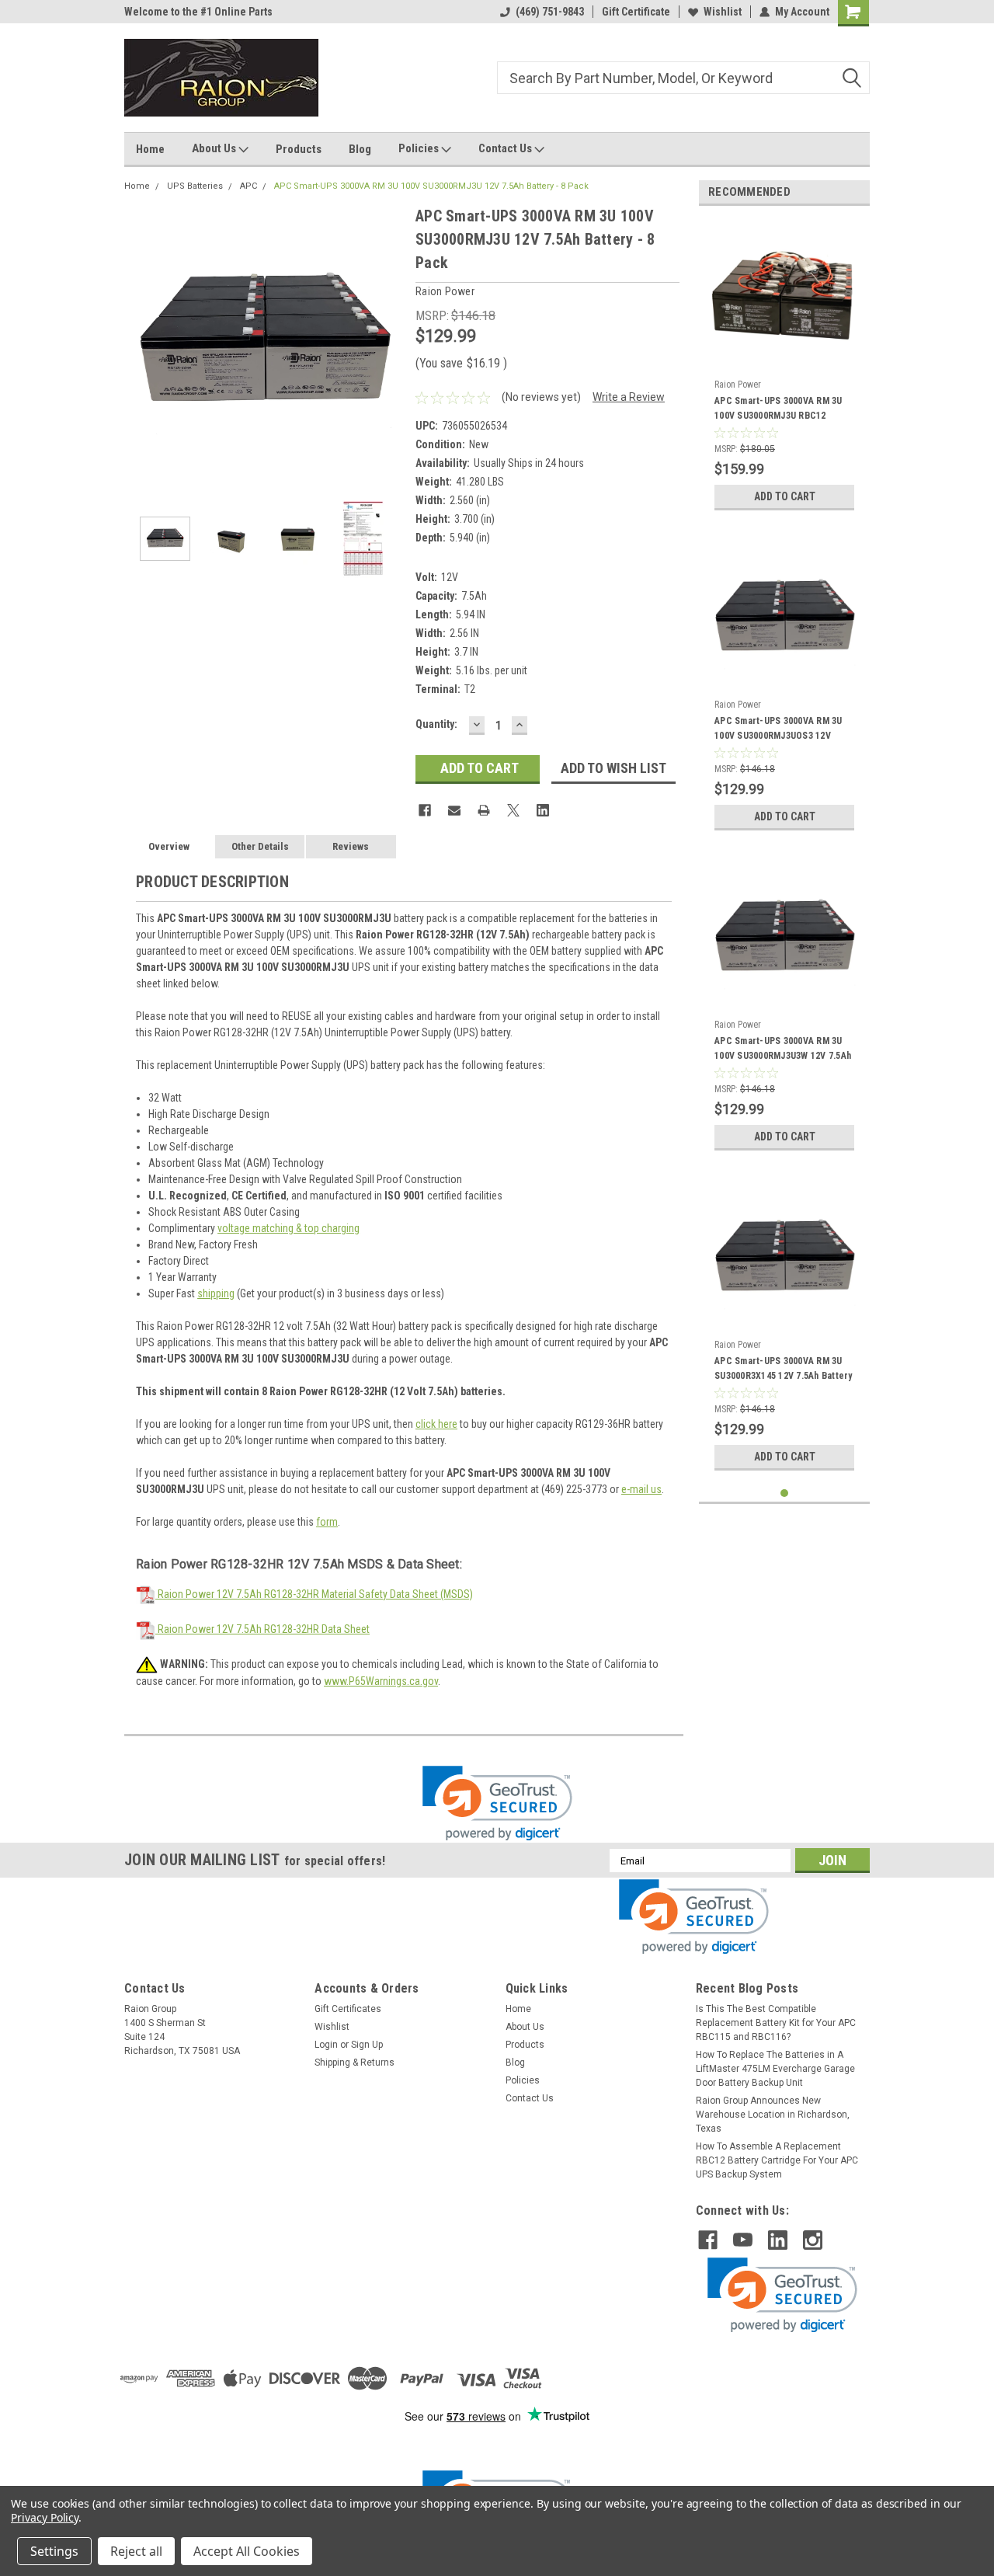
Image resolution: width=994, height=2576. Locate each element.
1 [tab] (785, 1493)
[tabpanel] (784, 368)
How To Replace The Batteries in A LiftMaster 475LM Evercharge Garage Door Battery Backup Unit (775, 2069)
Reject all (136, 2551)
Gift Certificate (636, 12)
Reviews (351, 846)
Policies (420, 148)
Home (150, 149)
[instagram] (813, 2240)
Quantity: (436, 724)
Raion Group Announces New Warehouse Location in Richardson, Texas (773, 2115)
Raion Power (738, 385)
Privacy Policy (45, 2517)
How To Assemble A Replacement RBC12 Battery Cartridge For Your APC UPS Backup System (777, 2160)
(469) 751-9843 (550, 12)
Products (299, 149)
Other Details (260, 846)
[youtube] (743, 2240)
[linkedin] (778, 2240)
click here (436, 1424)
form (327, 1522)
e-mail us (641, 1489)
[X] (513, 810)
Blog (360, 149)
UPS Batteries (195, 186)
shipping (216, 1293)
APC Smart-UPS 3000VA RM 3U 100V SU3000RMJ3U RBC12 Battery (779, 410)
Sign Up (367, 2045)
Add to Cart (785, 496)
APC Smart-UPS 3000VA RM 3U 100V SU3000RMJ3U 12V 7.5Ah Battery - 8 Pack (431, 186)
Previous (140, 344)
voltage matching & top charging (288, 1228)
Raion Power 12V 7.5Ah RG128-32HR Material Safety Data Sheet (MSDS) (314, 1594)
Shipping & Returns (355, 2063)
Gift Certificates (348, 2009)
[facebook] (708, 2240)
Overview (169, 846)
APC (248, 186)
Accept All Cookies (247, 2551)
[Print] (484, 810)
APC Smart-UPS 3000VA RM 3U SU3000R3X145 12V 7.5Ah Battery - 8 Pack (784, 1370)
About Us (215, 148)
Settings (54, 2551)
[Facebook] (425, 810)
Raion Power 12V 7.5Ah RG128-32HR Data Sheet (262, 1629)
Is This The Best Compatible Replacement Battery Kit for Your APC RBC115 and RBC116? (776, 2023)
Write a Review (629, 397)
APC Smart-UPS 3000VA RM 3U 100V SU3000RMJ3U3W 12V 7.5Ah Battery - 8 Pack (783, 1050)
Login (326, 2045)
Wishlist (723, 12)
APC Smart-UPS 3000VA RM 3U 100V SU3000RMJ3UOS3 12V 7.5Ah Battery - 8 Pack (779, 730)
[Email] (454, 810)
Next (388, 344)
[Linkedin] (543, 810)
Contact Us (506, 148)
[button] (497, 1803)
